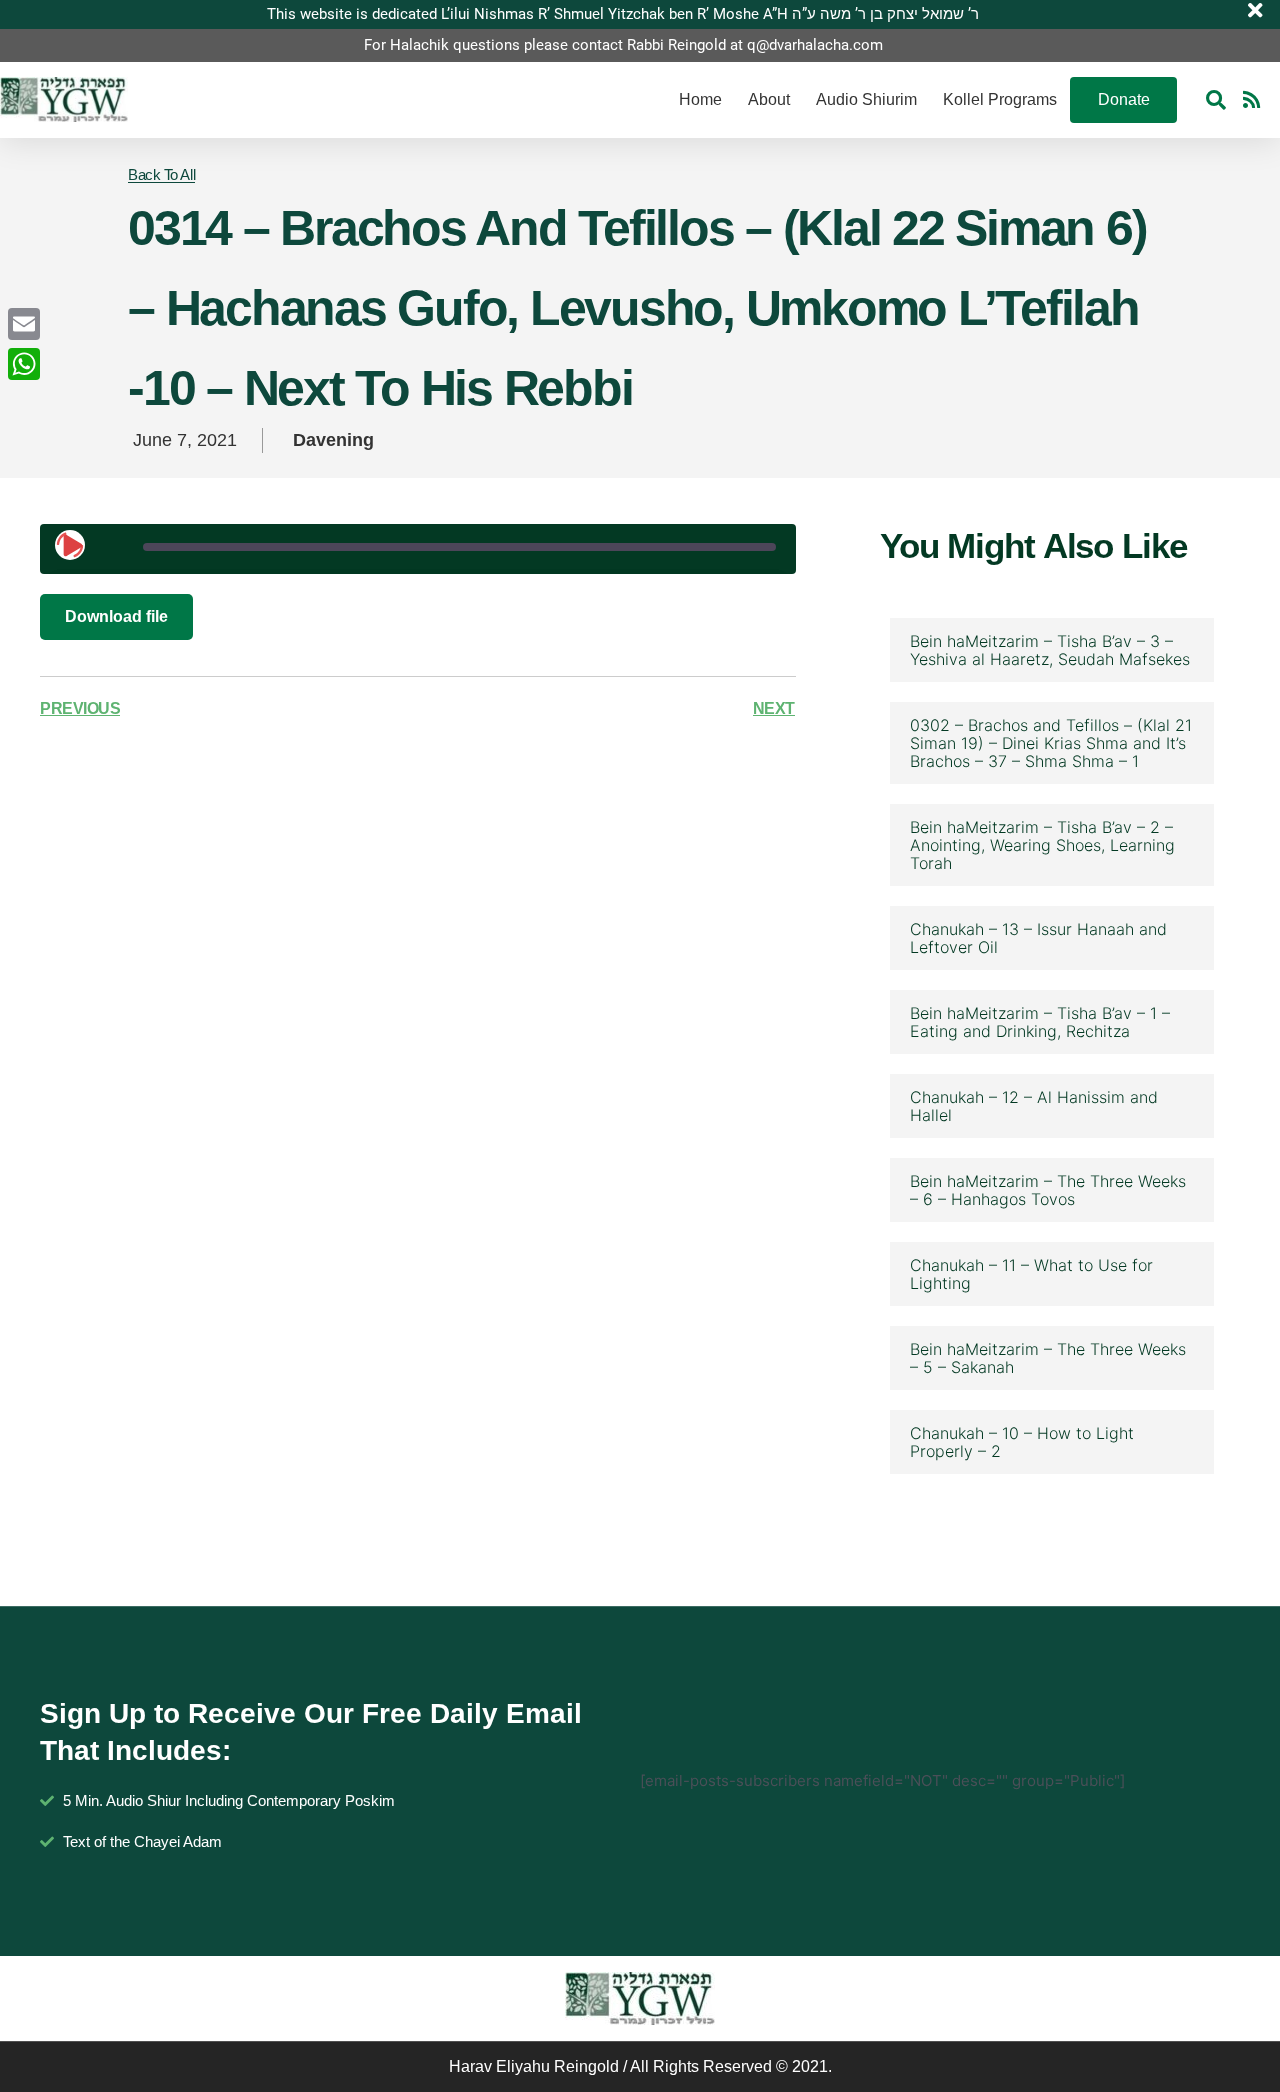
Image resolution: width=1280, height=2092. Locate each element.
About (769, 99)
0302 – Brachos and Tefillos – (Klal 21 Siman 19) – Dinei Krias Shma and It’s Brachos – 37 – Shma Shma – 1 (1051, 743)
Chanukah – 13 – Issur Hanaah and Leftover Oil (1038, 938)
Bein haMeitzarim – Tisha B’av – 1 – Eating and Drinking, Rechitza (1040, 1022)
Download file (116, 616)
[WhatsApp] (24, 364)
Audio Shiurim (866, 99)
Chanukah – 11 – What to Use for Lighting (1031, 1274)
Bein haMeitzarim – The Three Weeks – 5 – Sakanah (1048, 1358)
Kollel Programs (1000, 99)
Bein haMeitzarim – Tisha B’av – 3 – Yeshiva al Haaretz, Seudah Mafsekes (1050, 650)
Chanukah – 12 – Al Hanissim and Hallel (1034, 1106)
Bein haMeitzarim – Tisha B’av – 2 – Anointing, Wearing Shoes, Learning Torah (1042, 845)
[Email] (24, 324)
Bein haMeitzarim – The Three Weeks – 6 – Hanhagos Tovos (1048, 1190)
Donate (1124, 99)
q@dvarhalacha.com (815, 45)
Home (700, 99)
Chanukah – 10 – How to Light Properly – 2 (1022, 1442)
